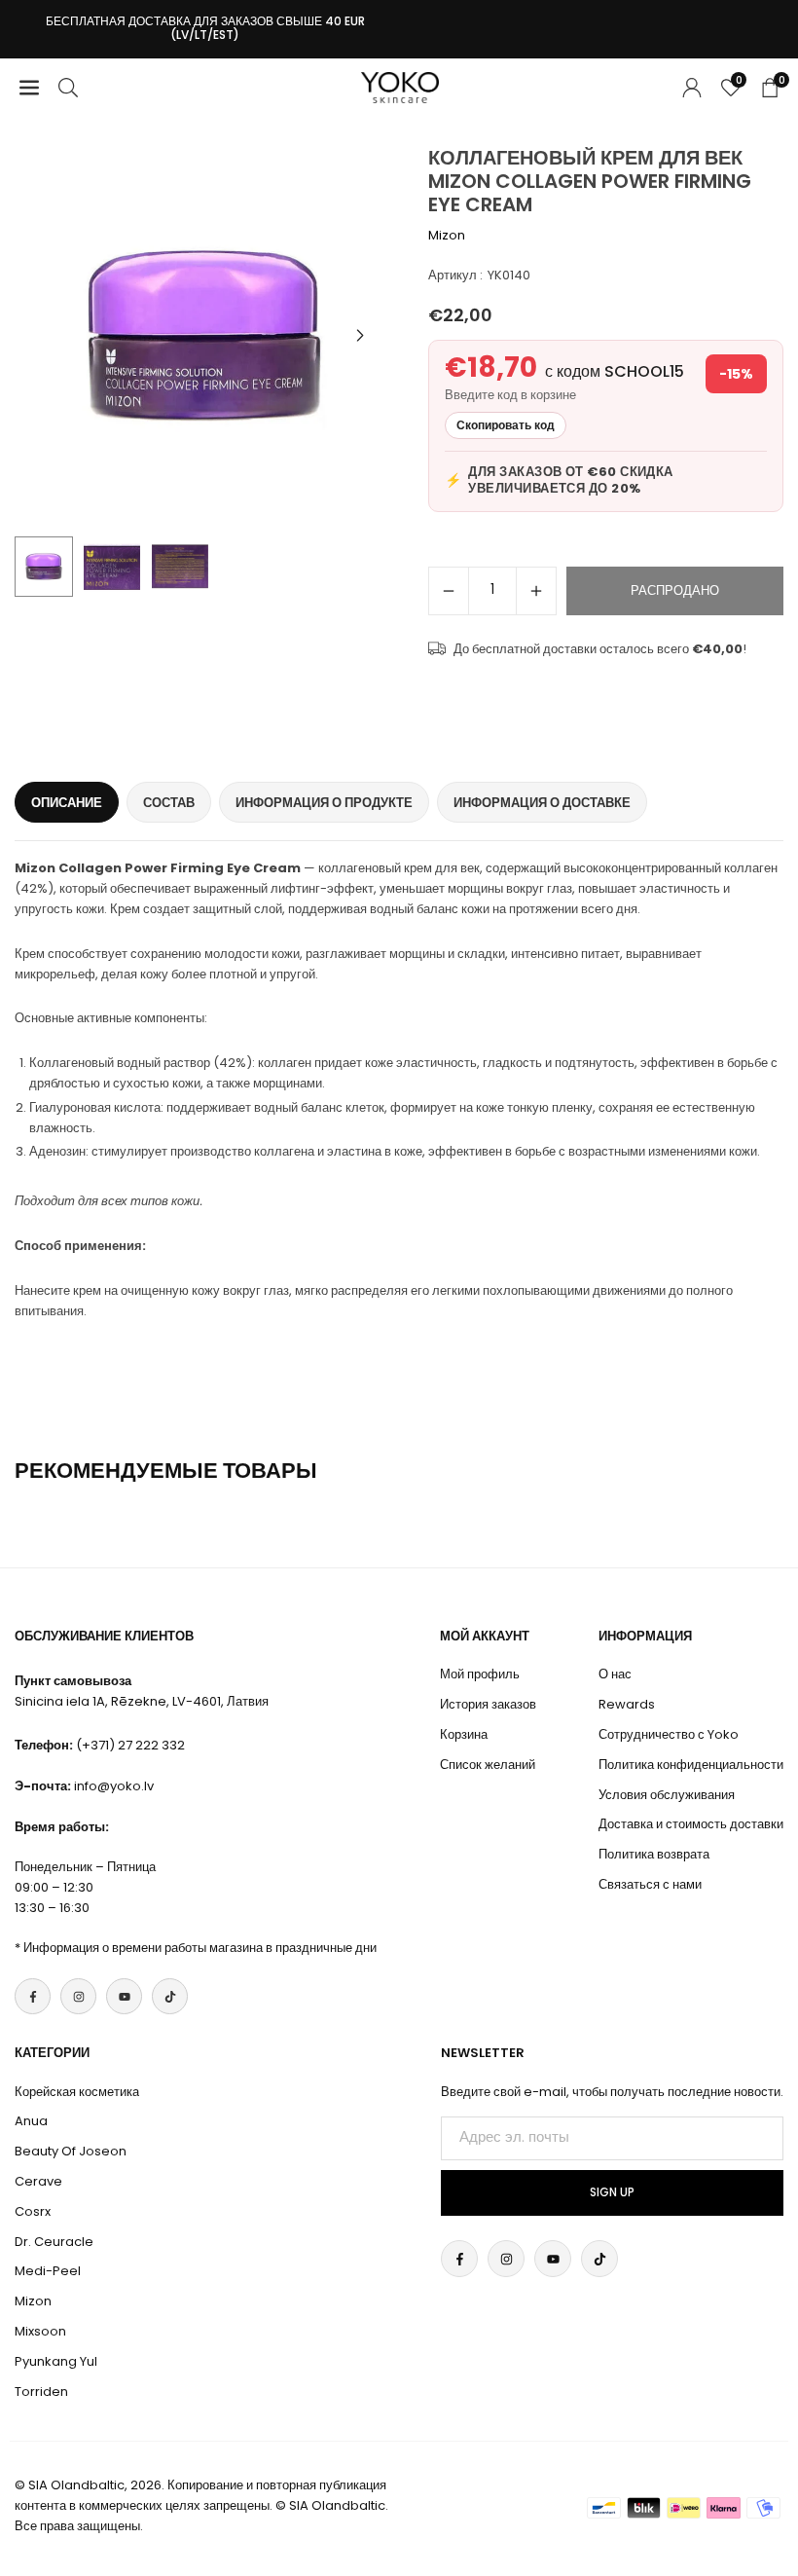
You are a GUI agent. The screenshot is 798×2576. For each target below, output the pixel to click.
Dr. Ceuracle (54, 2242)
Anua (31, 2121)
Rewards (627, 1704)
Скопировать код (506, 425)
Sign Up (612, 2192)
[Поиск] (68, 87)
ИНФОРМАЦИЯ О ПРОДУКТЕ (324, 803)
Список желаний (488, 1765)
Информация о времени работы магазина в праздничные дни (200, 1948)
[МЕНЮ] (29, 87)
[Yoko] (400, 86)
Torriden (41, 2392)
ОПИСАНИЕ (67, 803)
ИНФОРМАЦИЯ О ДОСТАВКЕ (542, 803)
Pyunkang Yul (56, 2361)
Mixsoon (40, 2331)
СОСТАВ (169, 803)
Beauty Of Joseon (71, 2151)
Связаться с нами (650, 1884)
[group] (204, 336)
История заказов (488, 1704)
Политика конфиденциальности (691, 1765)
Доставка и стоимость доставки (691, 1824)
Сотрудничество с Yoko (669, 1734)
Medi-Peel (48, 2271)
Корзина (464, 1734)
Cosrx (33, 2211)
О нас (615, 1674)
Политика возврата (654, 1854)
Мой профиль (480, 1674)
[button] (360, 336)
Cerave (38, 2181)
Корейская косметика (77, 2092)
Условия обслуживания (667, 1795)
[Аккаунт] (692, 87)
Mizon (447, 235)
